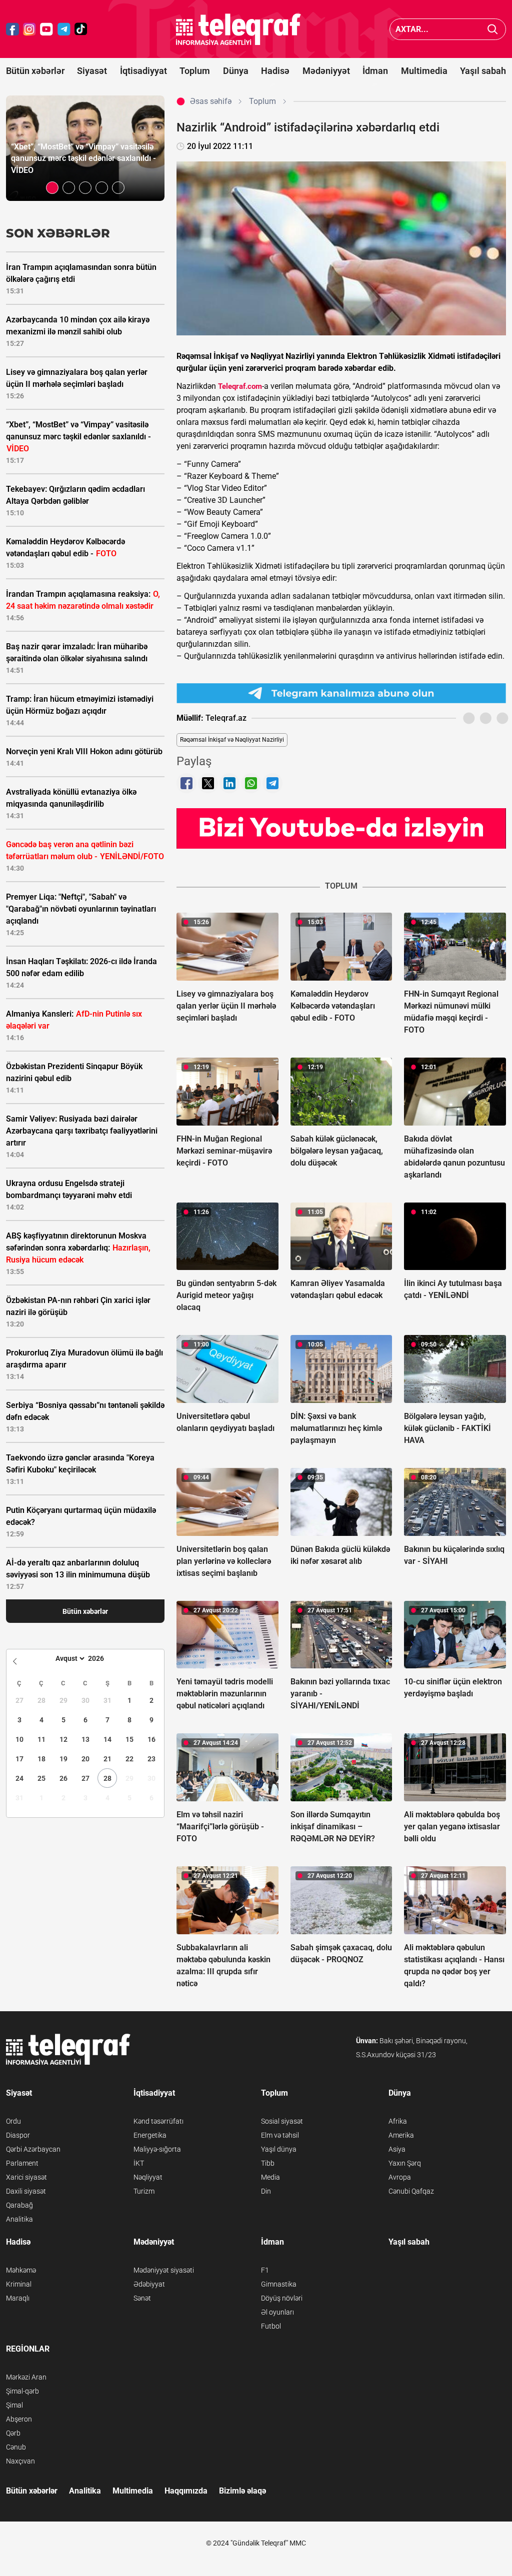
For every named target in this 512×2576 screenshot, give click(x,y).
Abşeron (19, 2419)
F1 (265, 2270)
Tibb (268, 2163)
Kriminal (19, 2284)
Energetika (150, 2135)
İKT (139, 2163)
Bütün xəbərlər (35, 71)
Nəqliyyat (148, 2177)
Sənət (142, 2298)
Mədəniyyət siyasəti (164, 2270)
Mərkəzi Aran (26, 2377)
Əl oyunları (277, 2312)
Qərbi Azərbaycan (33, 2149)
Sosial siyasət (282, 2121)
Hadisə (275, 71)
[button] (52, 188)
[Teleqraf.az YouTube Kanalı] (341, 828)
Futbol (271, 2326)
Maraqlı (18, 2298)
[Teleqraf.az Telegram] (64, 29)
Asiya (397, 2149)
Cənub (16, 2447)
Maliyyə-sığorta (157, 2149)
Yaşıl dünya (279, 2149)
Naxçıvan (20, 2461)
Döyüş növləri (282, 2298)
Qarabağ (19, 2205)
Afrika (398, 2121)
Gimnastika (279, 2284)
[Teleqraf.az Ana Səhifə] (238, 29)
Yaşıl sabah (483, 71)
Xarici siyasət (26, 2177)
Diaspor (18, 2135)
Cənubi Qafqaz (411, 2191)
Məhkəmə (21, 2270)
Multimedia (424, 71)
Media (270, 2177)
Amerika (401, 2135)
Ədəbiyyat (149, 2284)
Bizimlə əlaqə (242, 2491)
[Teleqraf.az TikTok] (81, 29)
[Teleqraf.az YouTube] (46, 29)
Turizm (144, 2191)
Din (266, 2191)
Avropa (400, 2177)
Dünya (236, 71)
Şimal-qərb (22, 2391)
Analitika (19, 2219)
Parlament (22, 2163)
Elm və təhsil (280, 2135)
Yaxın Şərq (405, 2163)
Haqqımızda (186, 2491)
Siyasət (92, 71)
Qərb (13, 2433)
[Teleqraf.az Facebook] (12, 29)
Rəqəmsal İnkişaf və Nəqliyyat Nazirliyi (232, 740)
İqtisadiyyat (143, 71)
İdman (375, 71)
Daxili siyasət (26, 2191)
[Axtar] (493, 29)
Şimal (14, 2405)
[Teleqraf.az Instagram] (29, 29)
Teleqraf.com (240, 386)
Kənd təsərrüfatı (158, 2121)
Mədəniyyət (326, 71)
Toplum (195, 71)
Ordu (13, 2121)
